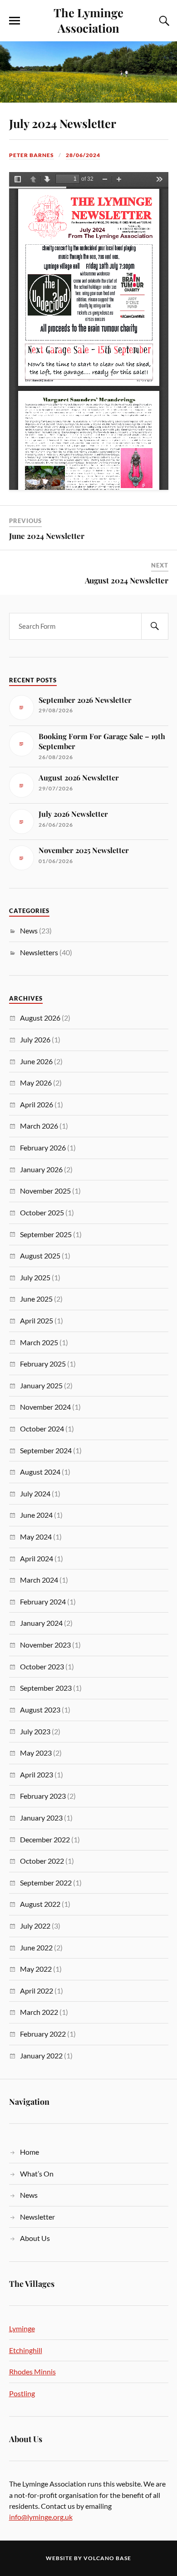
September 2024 (46, 1450)
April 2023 (37, 1774)
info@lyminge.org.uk (41, 2517)
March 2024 (39, 1580)
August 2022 (40, 1904)
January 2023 (41, 1818)
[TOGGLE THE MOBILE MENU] (15, 21)
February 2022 (43, 2034)
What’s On (37, 2174)
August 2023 (40, 1710)
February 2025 (43, 1364)
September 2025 (46, 1234)
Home (29, 2152)
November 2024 (45, 1407)
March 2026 (39, 1126)
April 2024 (37, 1558)
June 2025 (36, 1299)
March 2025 (39, 1342)
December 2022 (45, 1839)
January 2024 (41, 1623)
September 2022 (46, 1883)
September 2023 (46, 1688)
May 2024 (36, 1537)
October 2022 (42, 1861)
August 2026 (40, 1018)
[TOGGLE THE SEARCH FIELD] (163, 21)
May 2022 (36, 1969)
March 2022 (39, 2012)
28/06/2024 (83, 155)
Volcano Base (107, 2558)
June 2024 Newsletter (47, 536)
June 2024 (36, 1515)
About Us (35, 2238)
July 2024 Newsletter (63, 123)
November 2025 (45, 1191)
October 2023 (42, 1666)
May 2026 (36, 1083)
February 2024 (43, 1601)
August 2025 (40, 1256)
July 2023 (35, 1731)
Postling (22, 2393)
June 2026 (36, 1061)
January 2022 (41, 2055)
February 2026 (43, 1147)
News (29, 930)
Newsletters (39, 952)
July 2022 (35, 1926)
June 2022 (36, 1947)
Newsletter (37, 2217)
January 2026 (41, 1169)
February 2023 (43, 1796)
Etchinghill (26, 2350)
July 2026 (35, 1039)
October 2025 (42, 1212)
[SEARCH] (155, 626)
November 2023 (45, 1645)
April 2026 (37, 1104)
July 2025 (35, 1277)
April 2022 (37, 1991)
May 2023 (36, 1753)
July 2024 (35, 1493)
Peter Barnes (32, 155)
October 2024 (42, 1429)
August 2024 (40, 1472)
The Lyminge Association (88, 20)
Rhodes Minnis (32, 2371)
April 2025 (37, 1320)
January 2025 (41, 1385)
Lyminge (22, 2328)
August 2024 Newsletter (127, 580)
